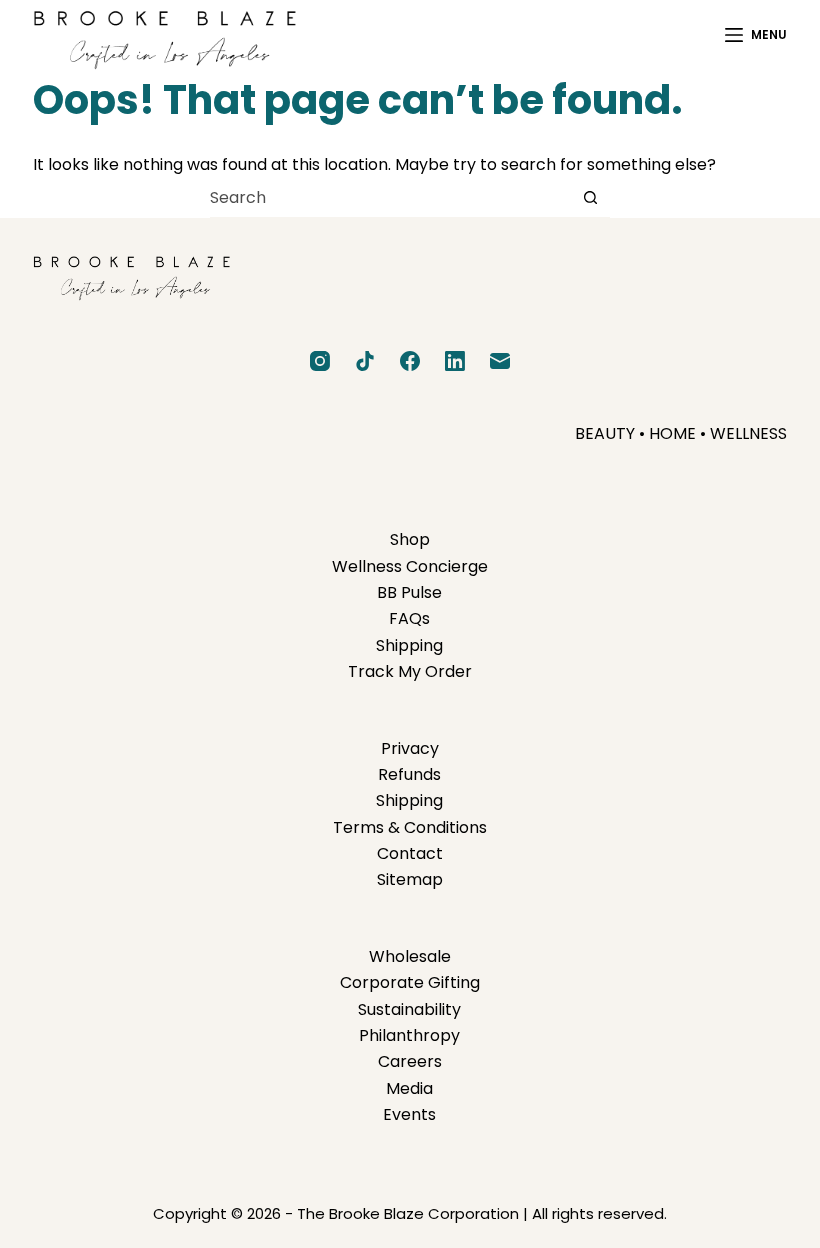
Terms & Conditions (410, 827)
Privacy (410, 748)
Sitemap (410, 879)
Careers (410, 1061)
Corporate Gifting (410, 982)
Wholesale (410, 956)
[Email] (500, 361)
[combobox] (390, 198)
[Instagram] (320, 361)
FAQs (409, 618)
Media (409, 1088)
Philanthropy (409, 1035)
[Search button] (590, 197)
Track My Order (410, 671)
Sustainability (409, 1009)
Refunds (409, 774)
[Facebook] (410, 361)
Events (409, 1114)
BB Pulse (409, 592)
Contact (410, 853)
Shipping (409, 645)
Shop (410, 539)
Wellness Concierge (410, 566)
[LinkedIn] (455, 361)
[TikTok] (365, 361)
